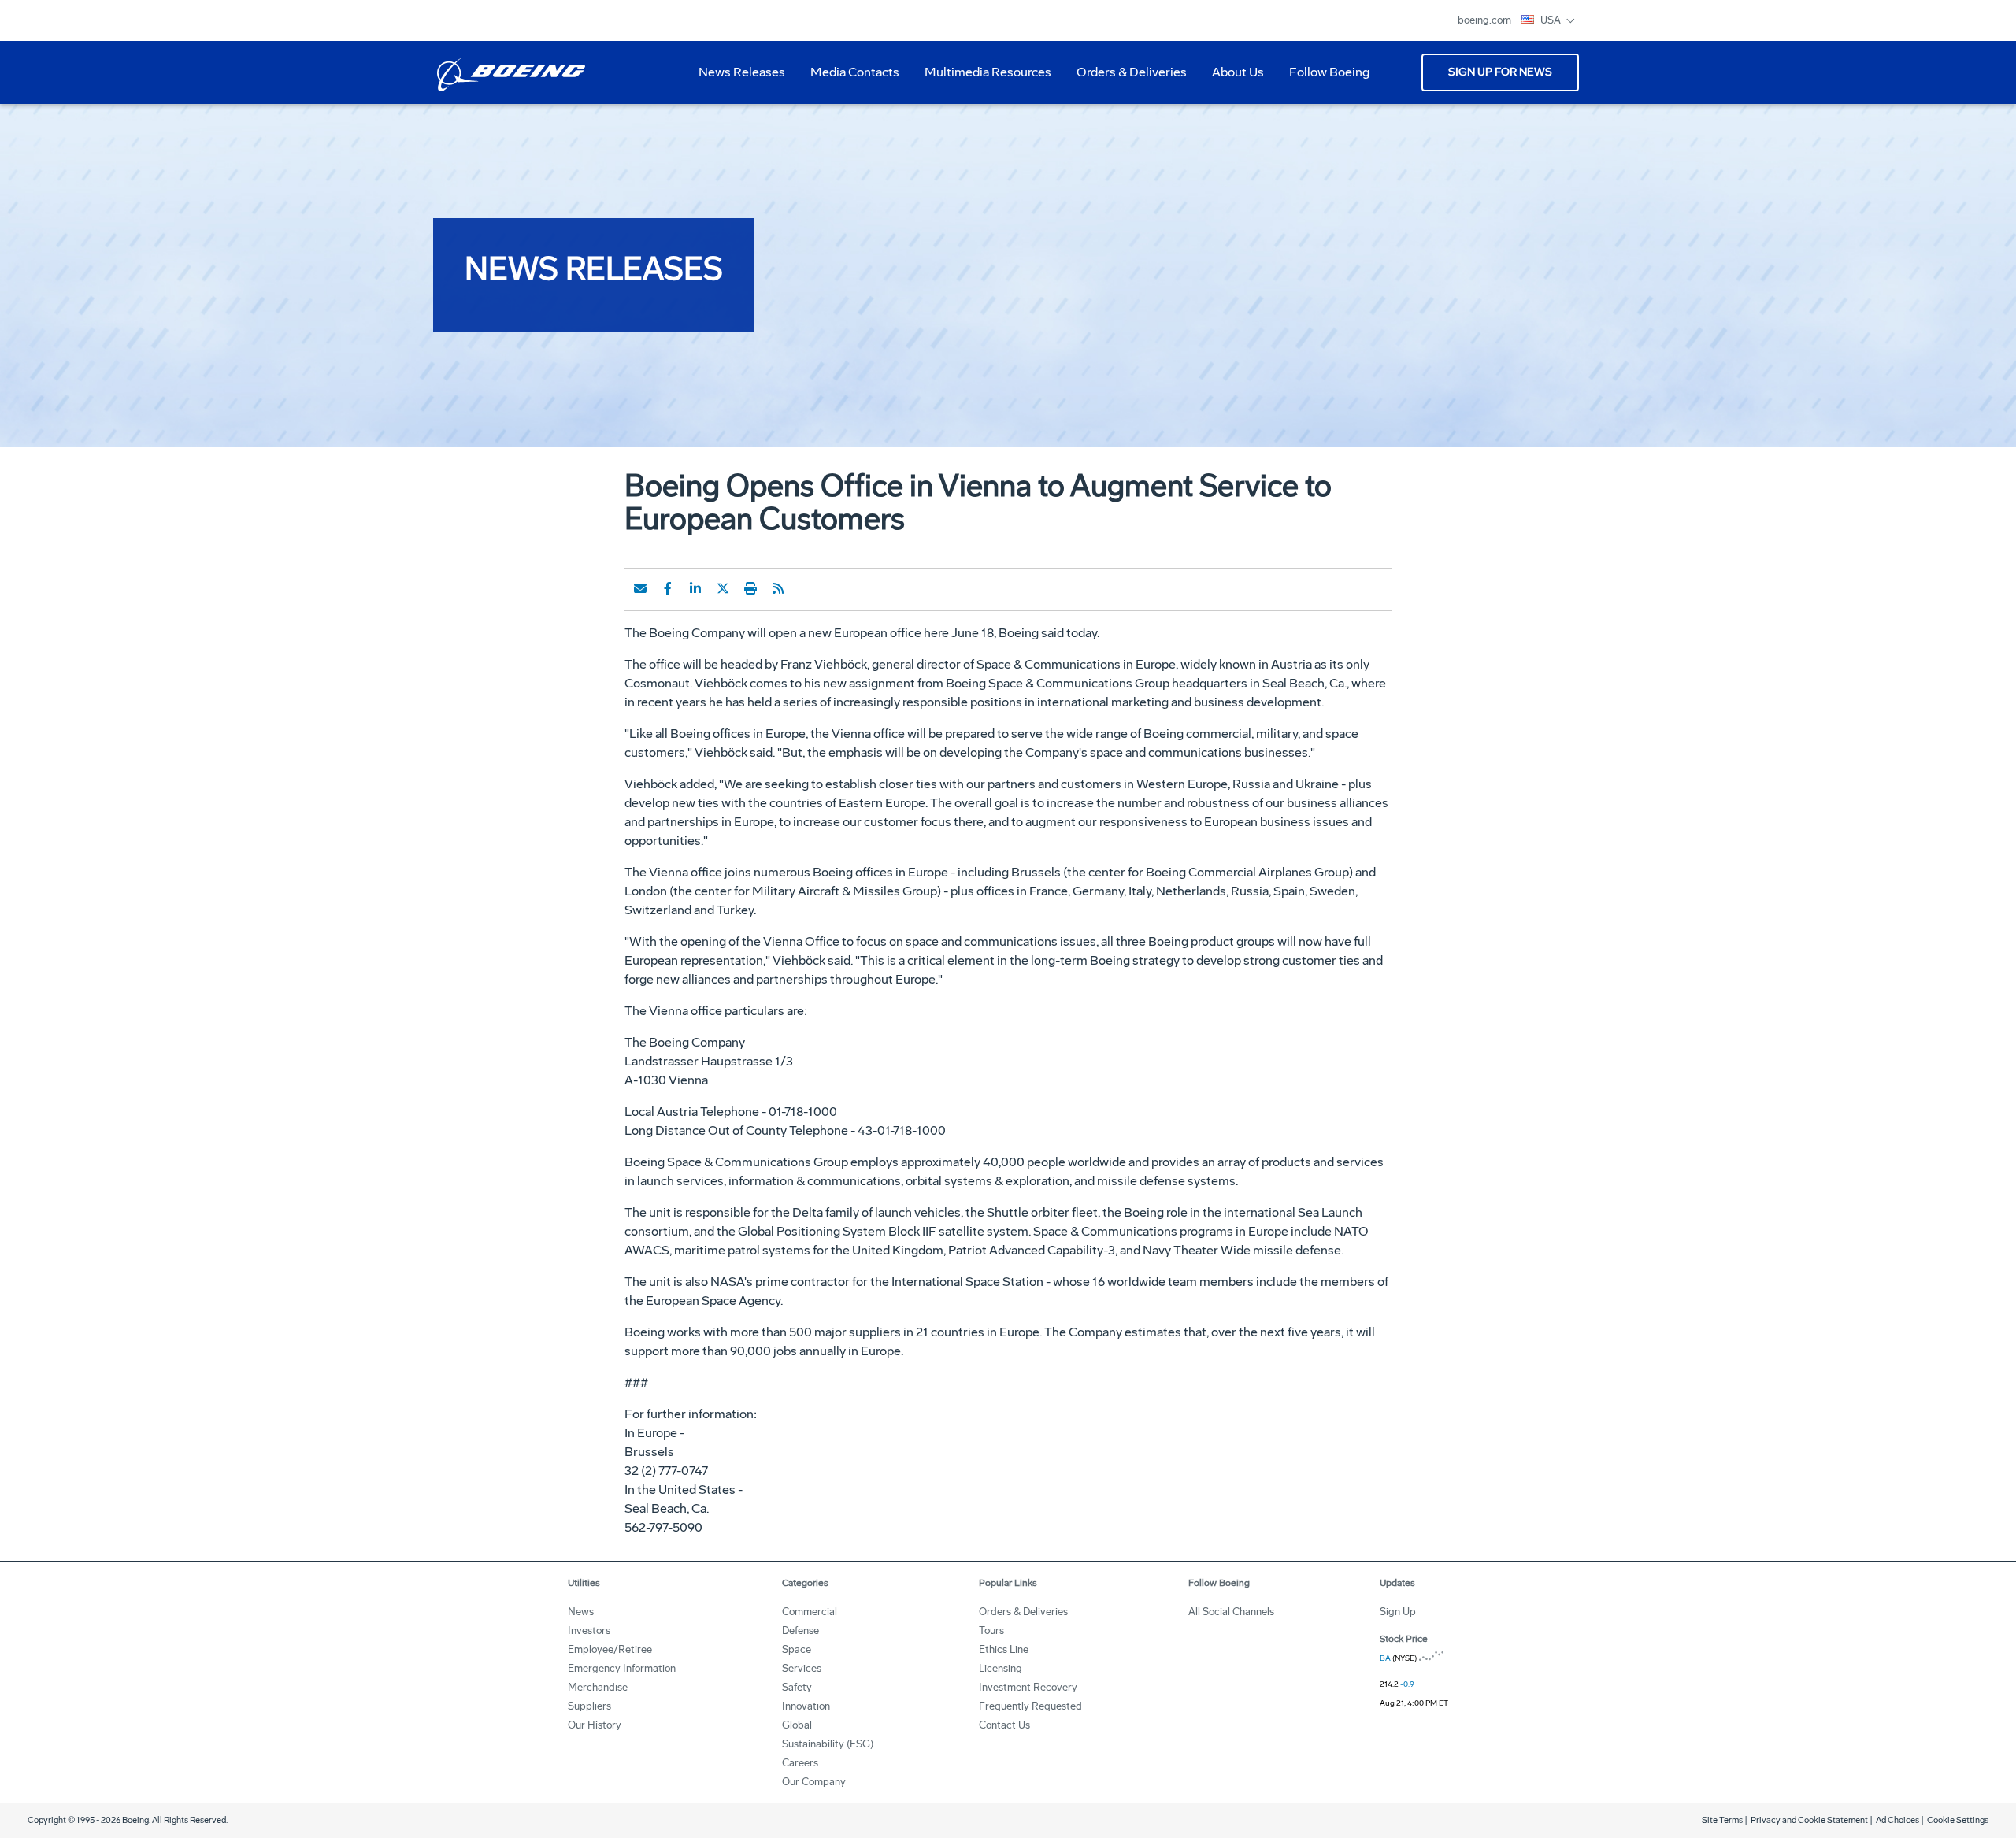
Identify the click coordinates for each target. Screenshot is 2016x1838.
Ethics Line (1004, 1649)
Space (797, 1649)
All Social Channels (1231, 1612)
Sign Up (1398, 1612)
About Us (1232, 78)
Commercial (810, 1612)
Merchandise (598, 1687)
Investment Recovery (1028, 1687)
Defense (800, 1630)
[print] (750, 588)
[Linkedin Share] (695, 588)
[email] (640, 588)
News (581, 1612)
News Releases (742, 72)
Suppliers (589, 1706)
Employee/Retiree (610, 1649)
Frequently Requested (1030, 1706)
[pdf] (806, 588)
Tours (991, 1630)
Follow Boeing (1329, 72)
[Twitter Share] (723, 588)
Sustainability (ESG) (828, 1744)
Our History (595, 1725)
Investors (589, 1630)
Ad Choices (1897, 1820)
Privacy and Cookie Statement (1809, 1820)
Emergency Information (622, 1668)
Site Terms (1722, 1820)
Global (797, 1725)
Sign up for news (1500, 72)
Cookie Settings (1958, 1820)
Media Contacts (855, 72)
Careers (800, 1763)
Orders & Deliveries (1125, 78)
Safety (797, 1687)
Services (802, 1668)
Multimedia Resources (982, 78)
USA (1552, 20)
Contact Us (1004, 1725)
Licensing (1001, 1668)
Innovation (806, 1706)
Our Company (814, 1782)
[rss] (778, 588)
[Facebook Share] (668, 588)
